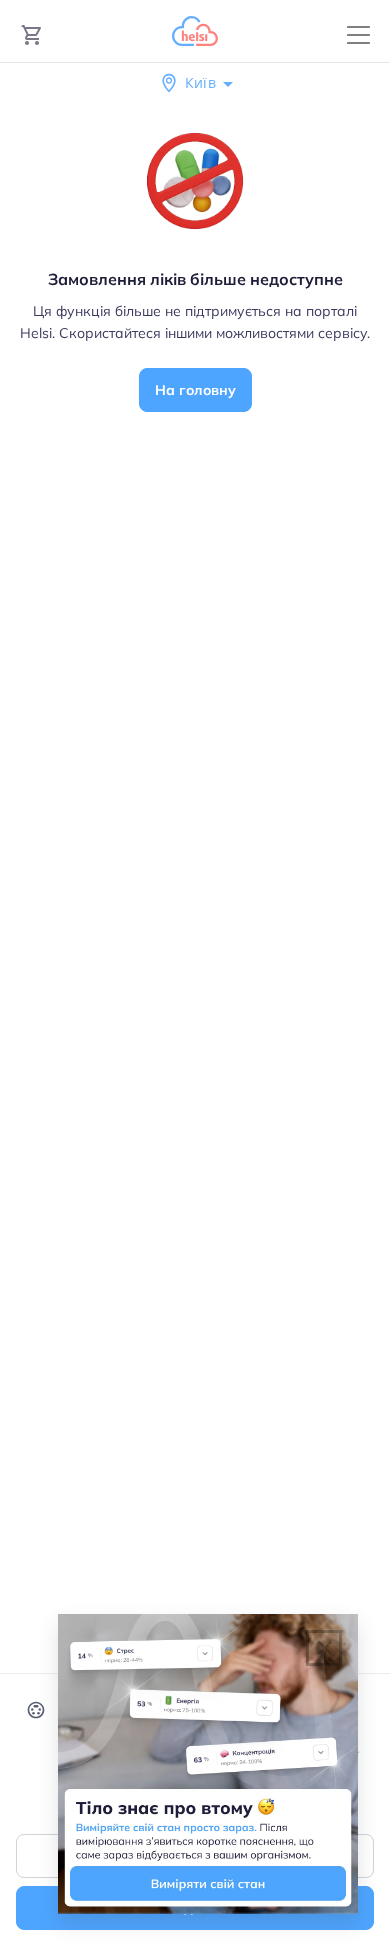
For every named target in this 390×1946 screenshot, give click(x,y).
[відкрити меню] (358, 35)
